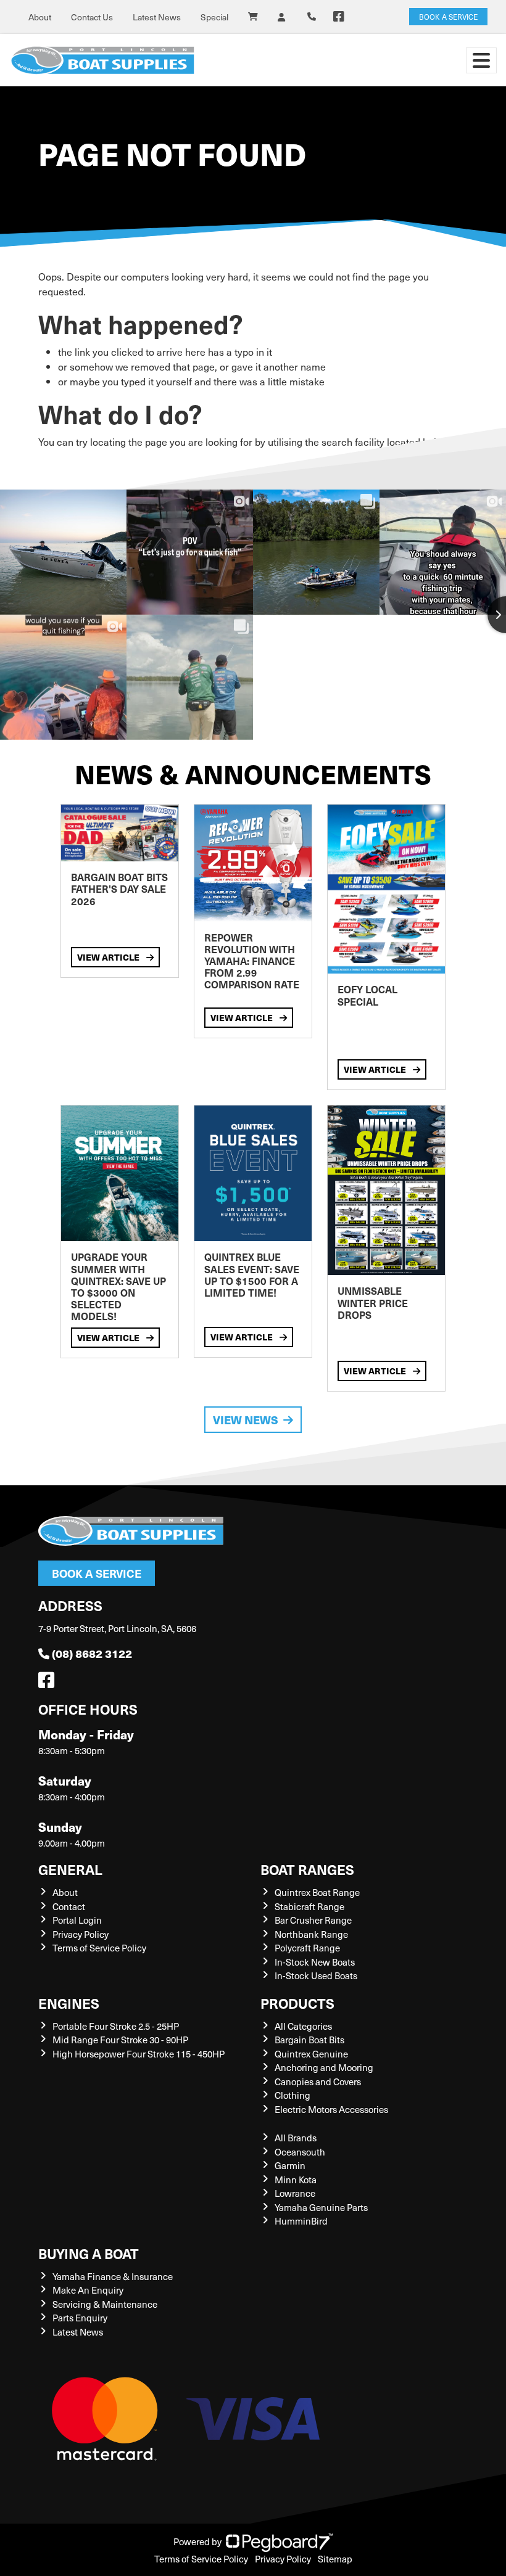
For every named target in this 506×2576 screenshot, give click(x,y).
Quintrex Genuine (311, 2054)
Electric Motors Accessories (331, 2109)
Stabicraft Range (309, 1906)
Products (297, 2003)
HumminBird (301, 2221)
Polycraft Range (307, 1948)
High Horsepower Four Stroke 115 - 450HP (139, 2054)
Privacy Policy (81, 1934)
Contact (69, 1906)
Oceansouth (300, 2152)
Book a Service (97, 1573)
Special (214, 17)
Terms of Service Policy (99, 1948)
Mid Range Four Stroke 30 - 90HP (120, 2040)
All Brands (296, 2138)
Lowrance (295, 2193)
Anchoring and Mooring (324, 2067)
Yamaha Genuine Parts (321, 2207)
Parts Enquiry (80, 2318)
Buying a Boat (89, 2253)
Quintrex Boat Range (317, 1892)
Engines (69, 2003)
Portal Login (77, 1920)
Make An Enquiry (88, 2290)
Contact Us (92, 17)
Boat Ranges (307, 1869)
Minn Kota (296, 2180)
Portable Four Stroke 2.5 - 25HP (116, 2026)
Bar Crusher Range (313, 1920)
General (70, 1869)
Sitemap (335, 2559)
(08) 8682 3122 (92, 1653)
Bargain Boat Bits (309, 2040)
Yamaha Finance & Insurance (113, 2276)
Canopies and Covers (318, 2082)
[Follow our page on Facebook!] (339, 17)
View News (246, 1420)
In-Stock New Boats (315, 1962)
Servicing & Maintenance (105, 2304)
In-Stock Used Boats (316, 1975)
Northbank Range (311, 1934)
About (40, 17)
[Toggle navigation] (481, 60)
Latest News (157, 17)
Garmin (290, 2165)
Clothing (292, 2095)
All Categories (303, 2026)
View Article (109, 957)
